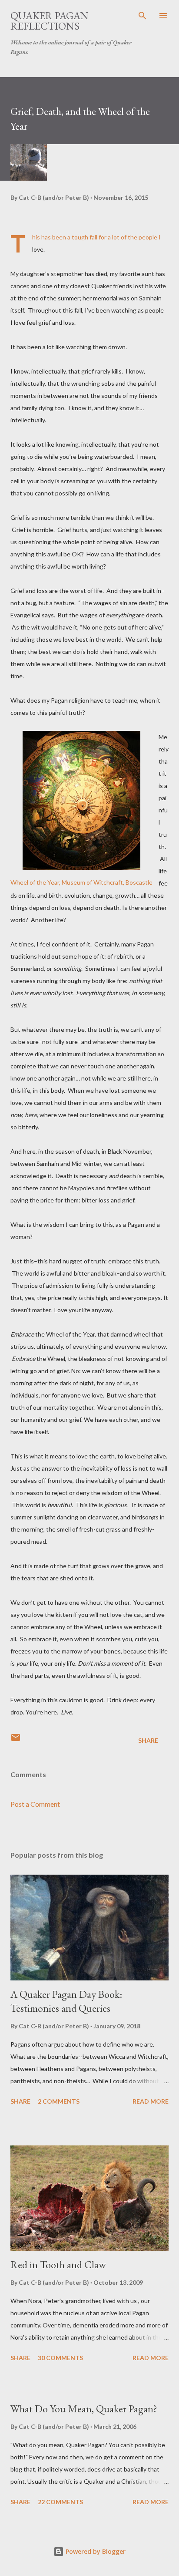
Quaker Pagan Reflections (50, 21)
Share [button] (148, 1740)
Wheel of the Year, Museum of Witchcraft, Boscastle (81, 882)
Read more (151, 2101)
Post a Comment (35, 1804)
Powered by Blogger (95, 2551)
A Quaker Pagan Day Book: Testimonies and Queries (66, 2001)
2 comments (59, 2101)
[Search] (143, 16)
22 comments (60, 2502)
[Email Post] (16, 1740)
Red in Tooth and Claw (58, 2265)
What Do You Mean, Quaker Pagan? (84, 2409)
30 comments (60, 2358)
